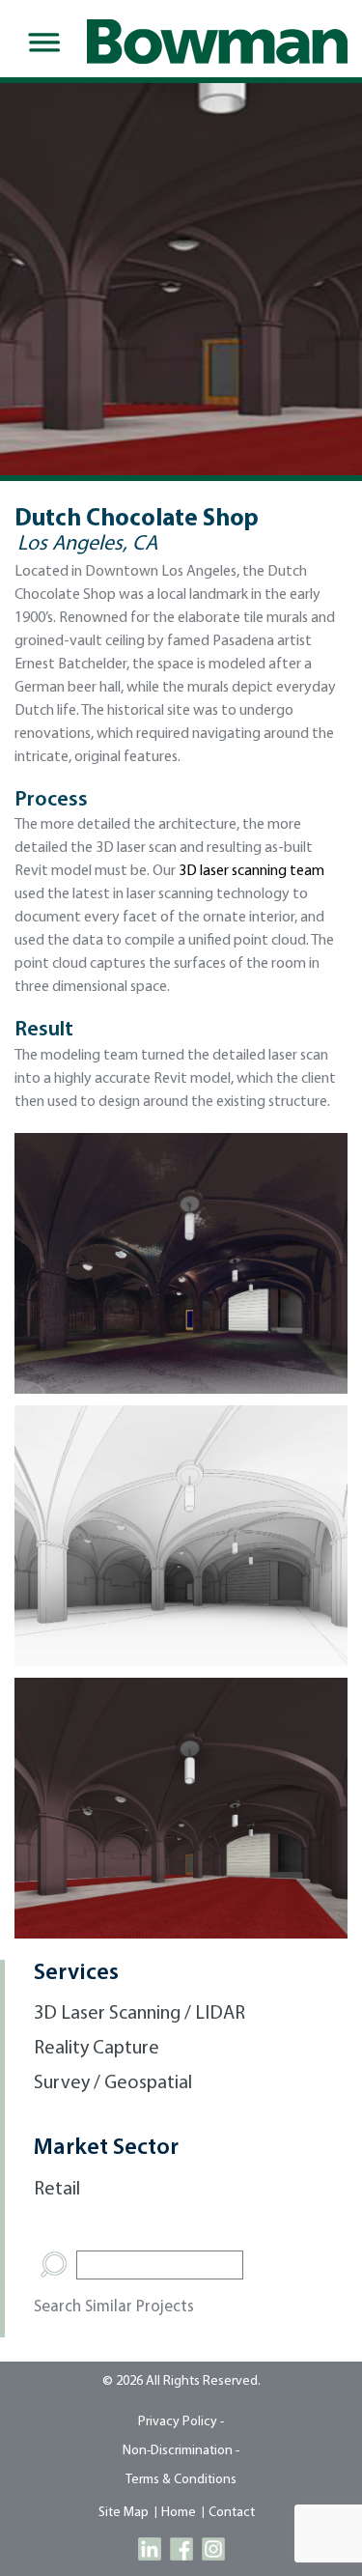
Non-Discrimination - (181, 2451)
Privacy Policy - (181, 2422)
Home (179, 2513)
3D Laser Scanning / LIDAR (139, 2014)
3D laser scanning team (251, 871)
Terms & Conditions (181, 2480)
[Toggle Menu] (41, 42)
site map (124, 2513)
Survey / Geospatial (113, 2083)
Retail (57, 2190)
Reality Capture (97, 2049)
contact (232, 2513)
